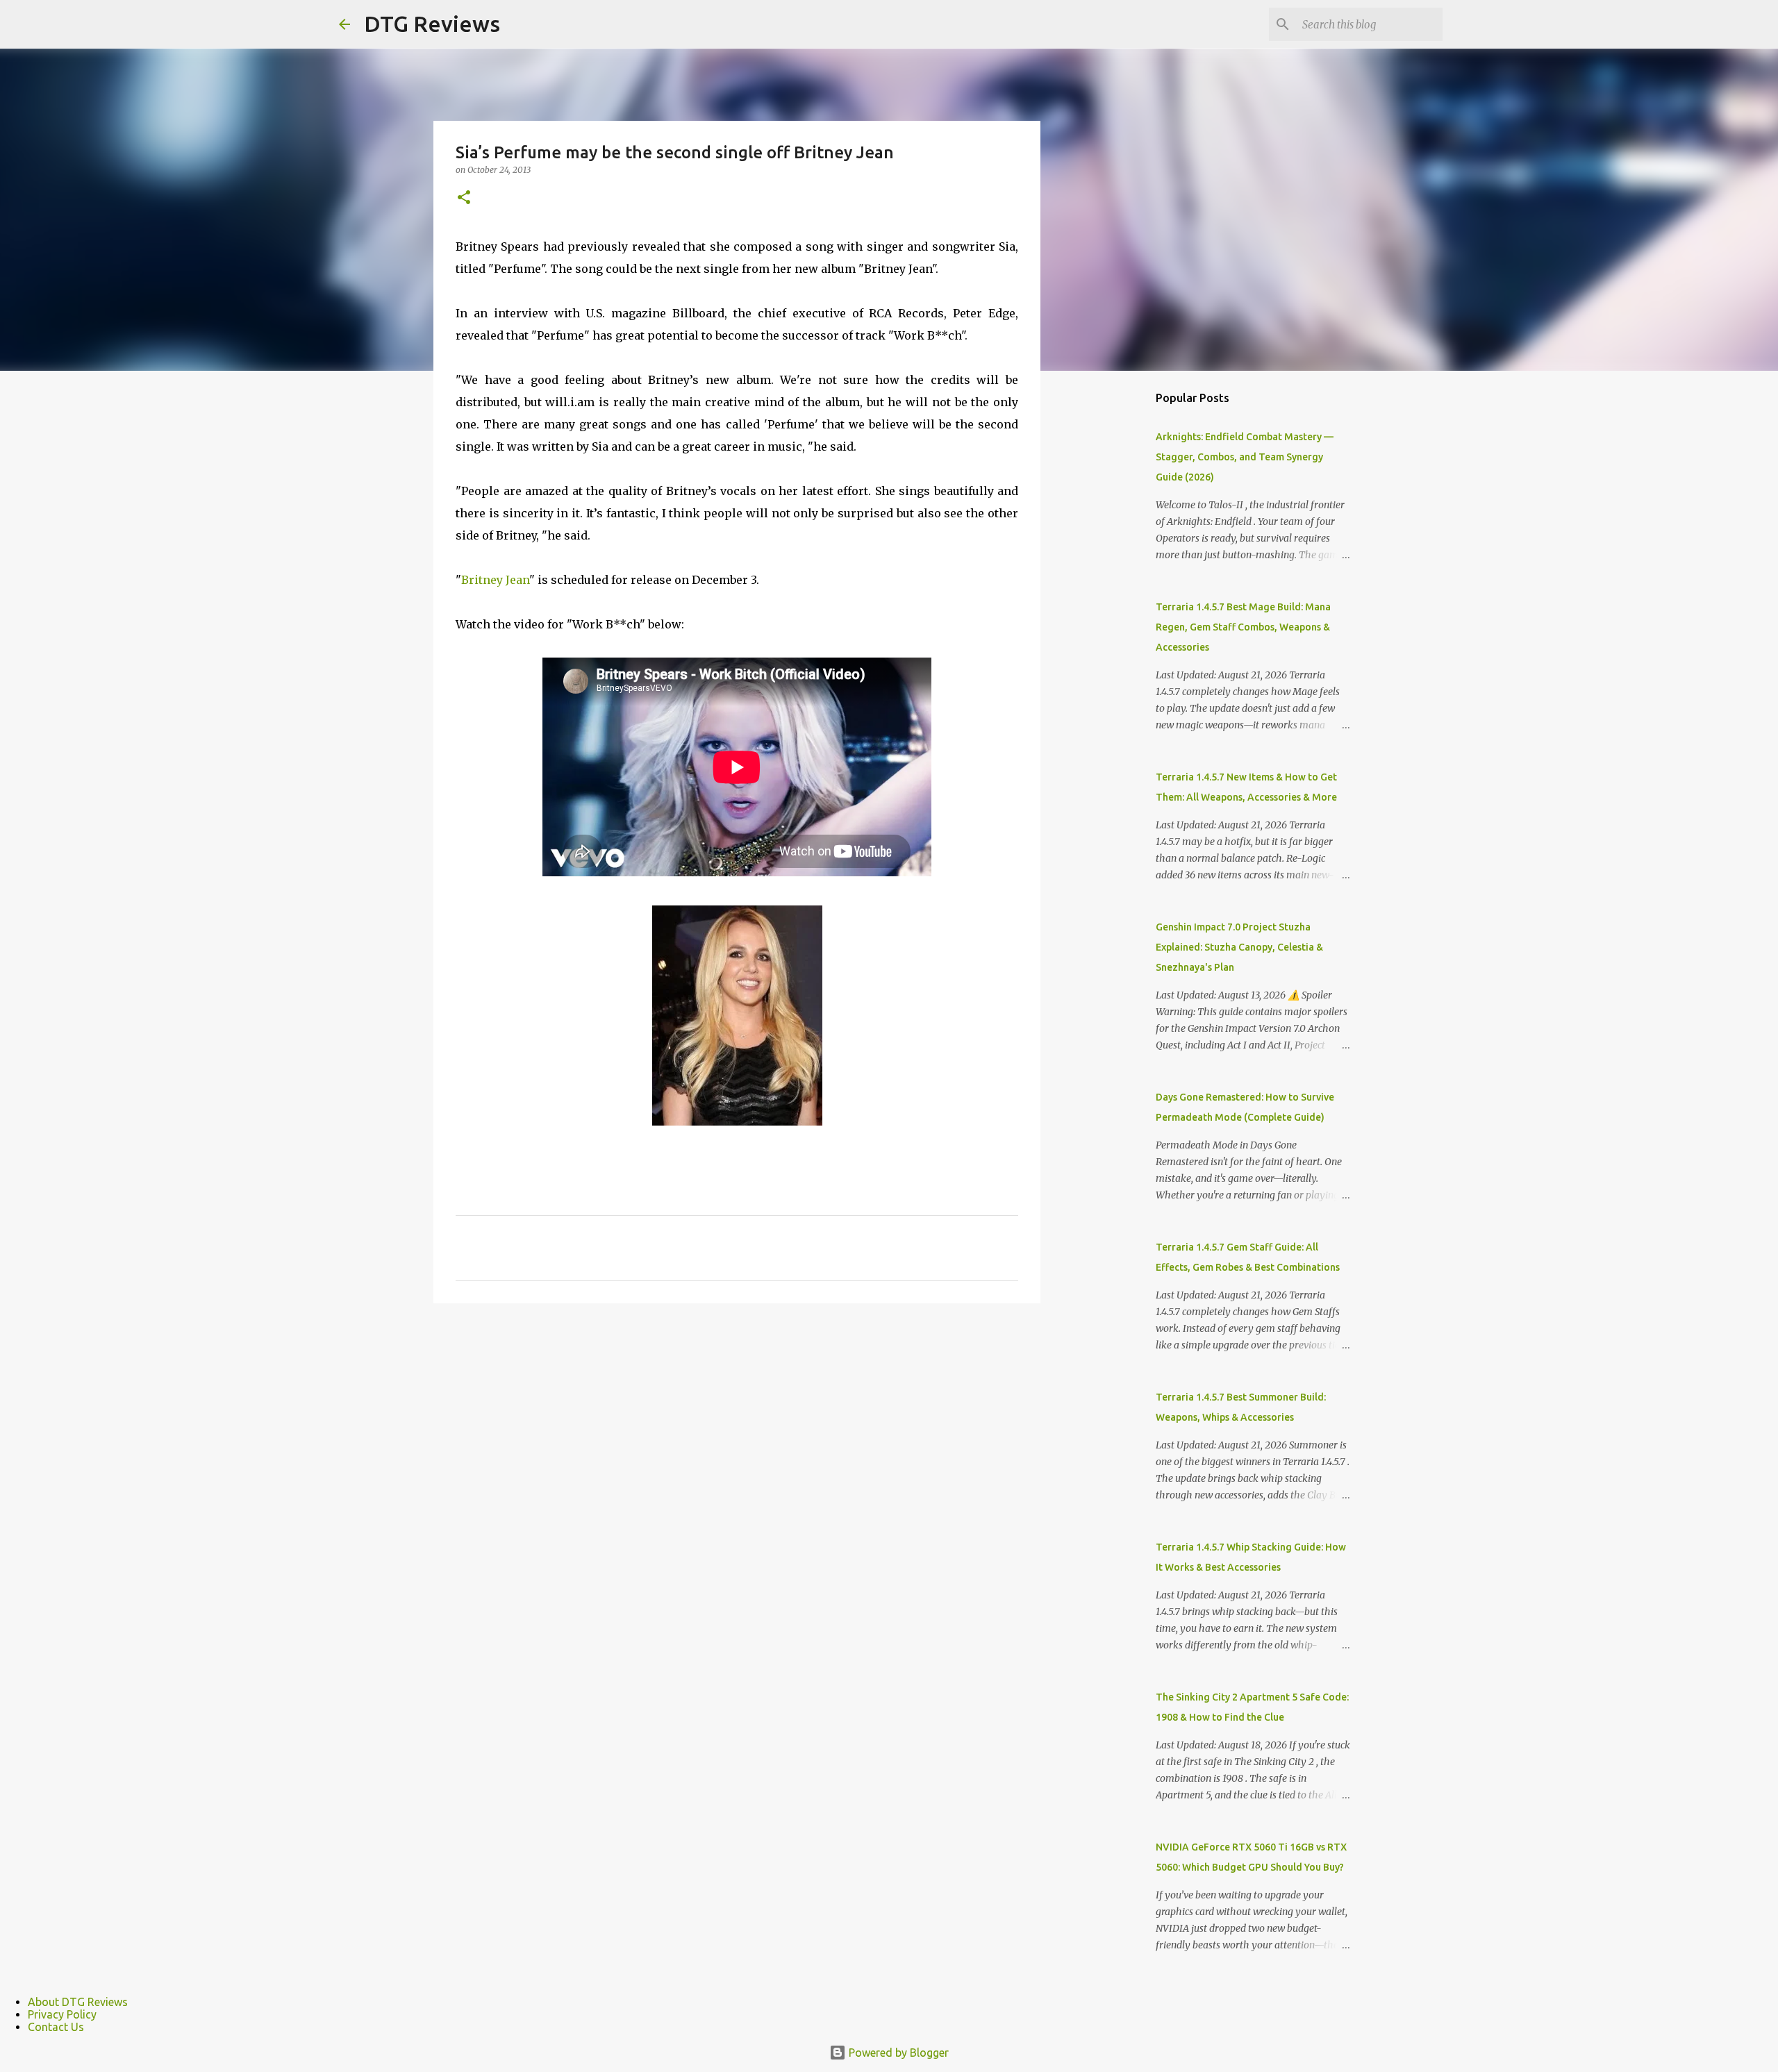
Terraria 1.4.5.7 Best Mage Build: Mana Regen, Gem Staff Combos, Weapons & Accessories (1243, 627)
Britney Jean (495, 580)
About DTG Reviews (78, 2002)
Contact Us (56, 2027)
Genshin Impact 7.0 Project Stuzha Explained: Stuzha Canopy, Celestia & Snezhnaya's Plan (1239, 947)
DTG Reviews (432, 24)
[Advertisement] (1111, 600)
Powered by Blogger (897, 2053)
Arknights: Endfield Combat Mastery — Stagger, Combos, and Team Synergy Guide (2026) (1245, 457)
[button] (464, 198)
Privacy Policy (62, 2014)
